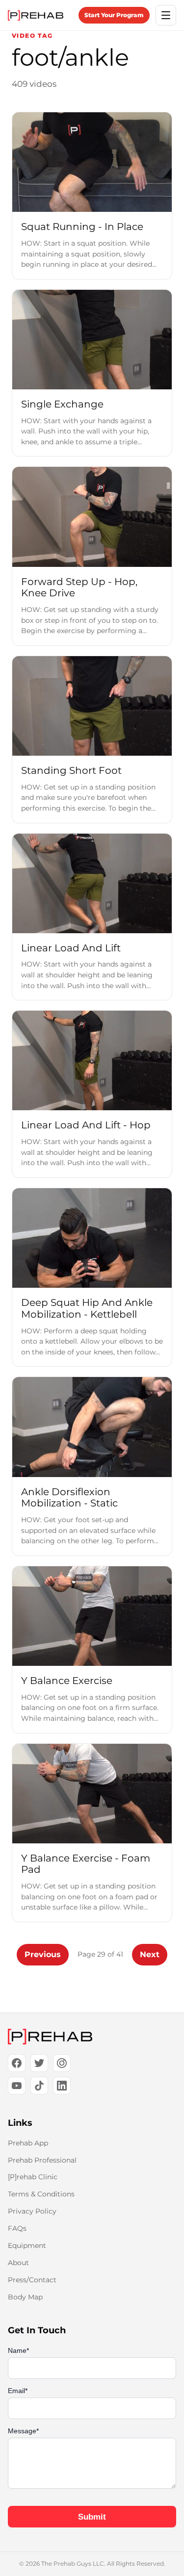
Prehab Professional (42, 2160)
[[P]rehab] (92, 2037)
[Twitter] (39, 2063)
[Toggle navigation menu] (166, 15)
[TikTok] (39, 2086)
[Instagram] (62, 2063)
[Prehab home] (36, 15)
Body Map (25, 2297)
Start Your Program (114, 15)
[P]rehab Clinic (33, 2177)
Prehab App (28, 2143)
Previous (43, 1954)
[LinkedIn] (62, 2086)
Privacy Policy (32, 2211)
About (18, 2263)
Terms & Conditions (41, 2194)
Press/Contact (32, 2280)
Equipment (27, 2245)
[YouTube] (17, 2086)
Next (150, 1954)
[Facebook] (17, 2063)
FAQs (17, 2228)
